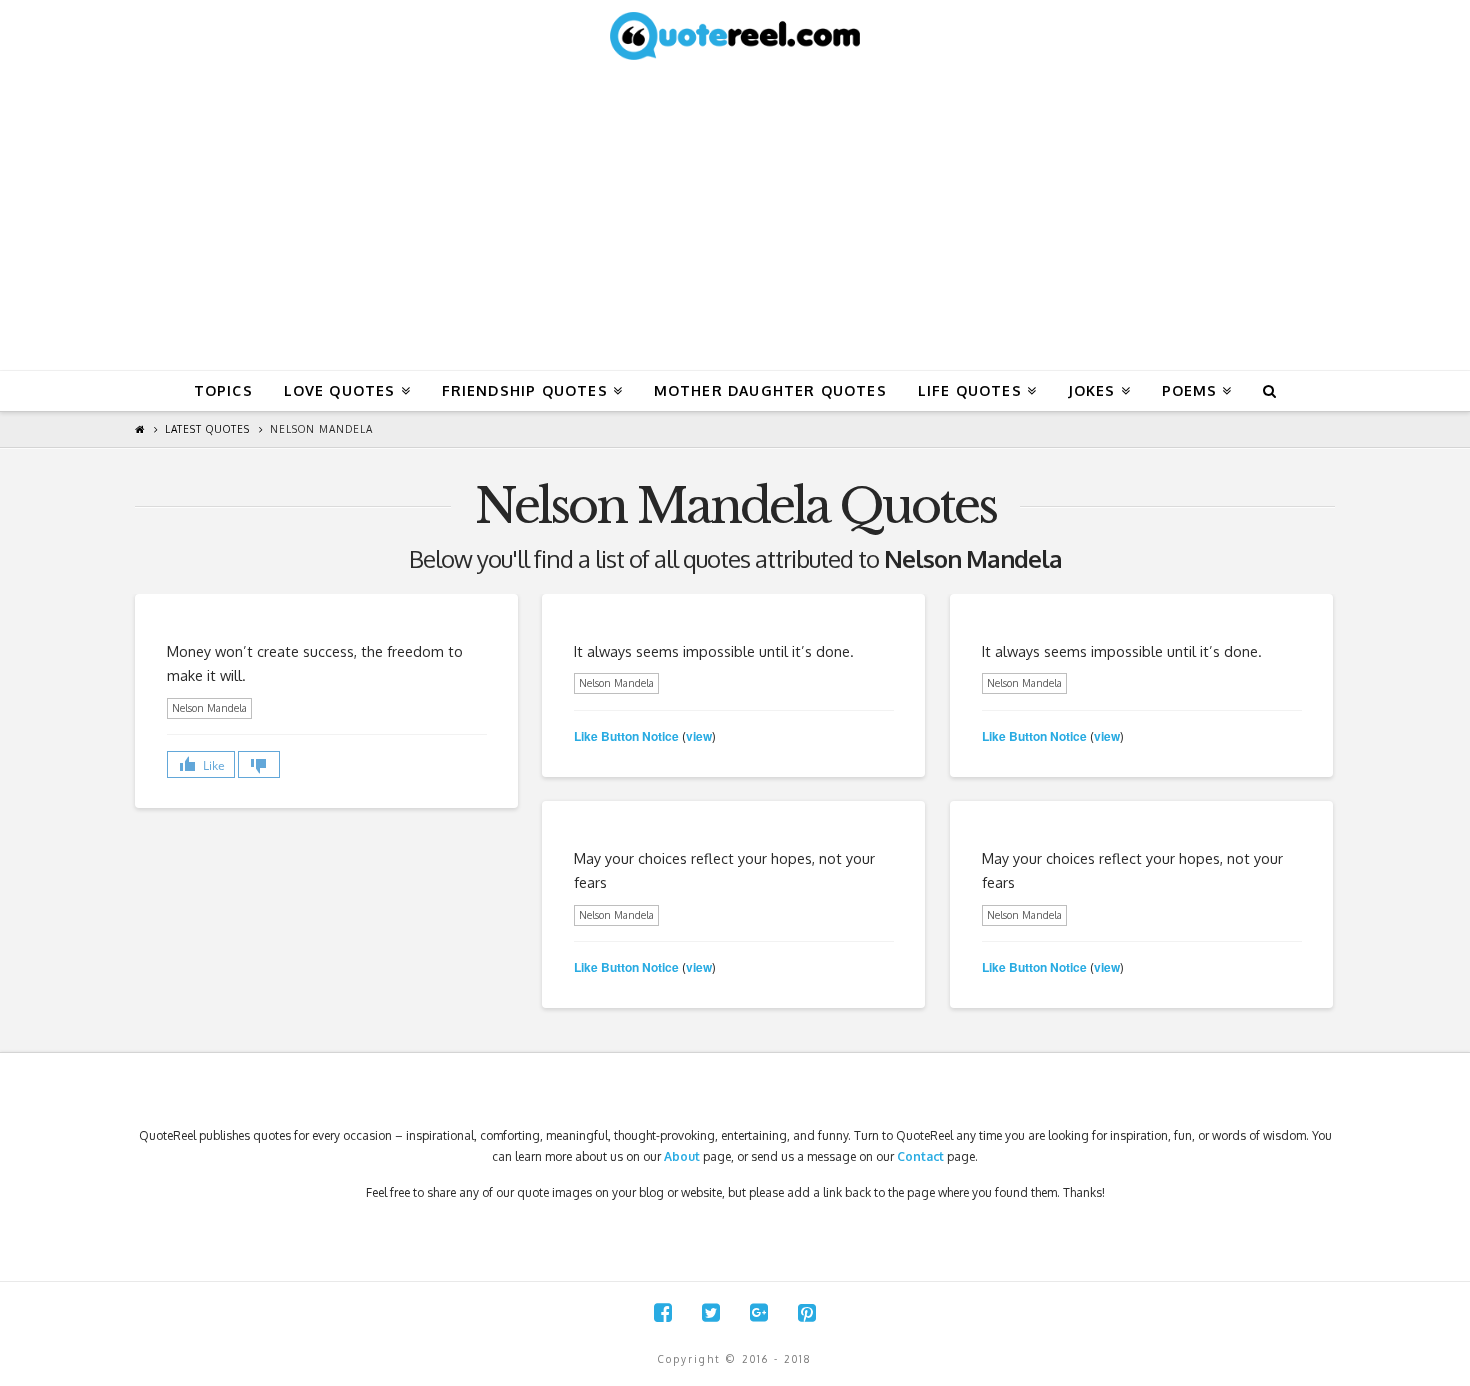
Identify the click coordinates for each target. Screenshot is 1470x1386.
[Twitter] (711, 1312)
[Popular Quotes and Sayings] (735, 35)
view (699, 736)
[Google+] (759, 1312)
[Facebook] (663, 1312)
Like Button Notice (626, 736)
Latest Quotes (207, 429)
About (682, 1156)
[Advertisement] (735, 220)
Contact (920, 1156)
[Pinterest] (807, 1312)
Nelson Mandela (321, 429)
